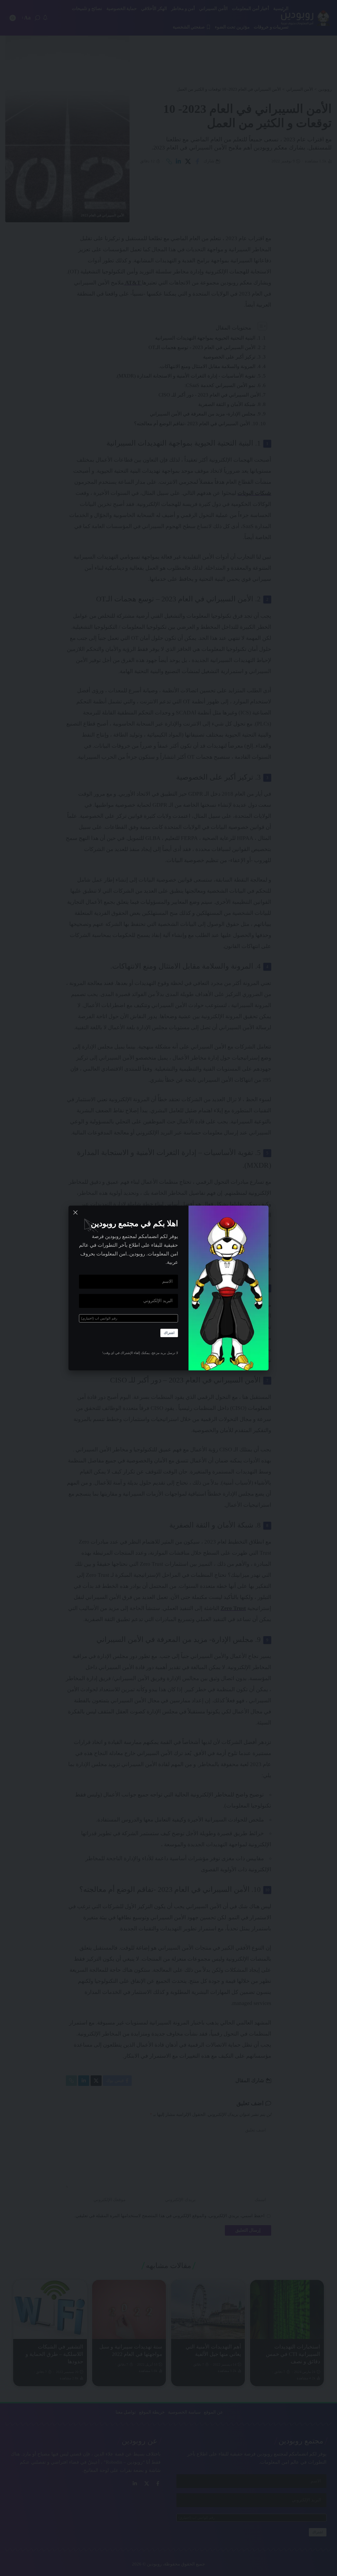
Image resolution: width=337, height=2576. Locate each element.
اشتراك (169, 1333)
